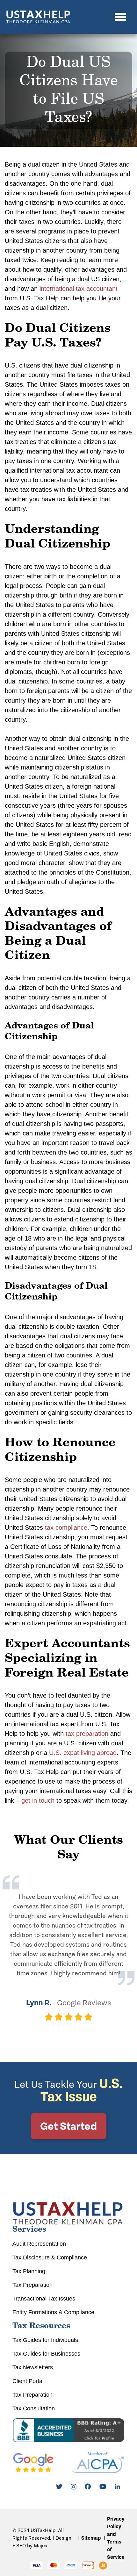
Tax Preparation (32, 2285)
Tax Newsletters (33, 2367)
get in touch (38, 1800)
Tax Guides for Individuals (45, 2340)
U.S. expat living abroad (83, 1753)
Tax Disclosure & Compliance (50, 2258)
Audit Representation (39, 2244)
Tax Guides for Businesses (46, 2354)
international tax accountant (79, 289)
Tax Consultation (34, 2408)
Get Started (68, 2126)
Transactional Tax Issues (44, 2299)
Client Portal (28, 2381)
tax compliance (66, 1528)
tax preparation (87, 1734)
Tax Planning (29, 2271)
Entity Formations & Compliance (53, 2312)
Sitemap (91, 2538)
